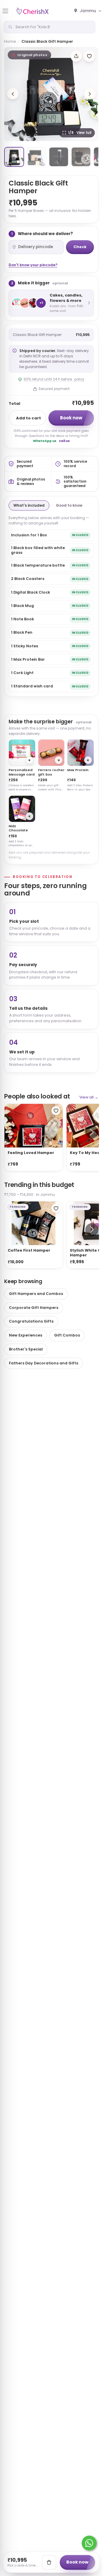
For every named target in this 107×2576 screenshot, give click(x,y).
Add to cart (29, 418)
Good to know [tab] (69, 505)
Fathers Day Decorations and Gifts (44, 1363)
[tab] (14, 157)
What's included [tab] (29, 505)
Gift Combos (67, 1335)
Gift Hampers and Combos (36, 1294)
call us (64, 441)
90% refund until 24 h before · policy (54, 379)
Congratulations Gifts (31, 1321)
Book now (71, 418)
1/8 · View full (80, 133)
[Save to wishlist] (89, 56)
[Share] (76, 56)
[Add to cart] (49, 2562)
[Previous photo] (13, 94)
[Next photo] (90, 94)
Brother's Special (26, 1349)
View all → (89, 1097)
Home (10, 41)
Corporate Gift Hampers (34, 1308)
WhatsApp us (45, 441)
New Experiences (26, 1335)
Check (80, 247)
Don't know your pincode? (33, 265)
